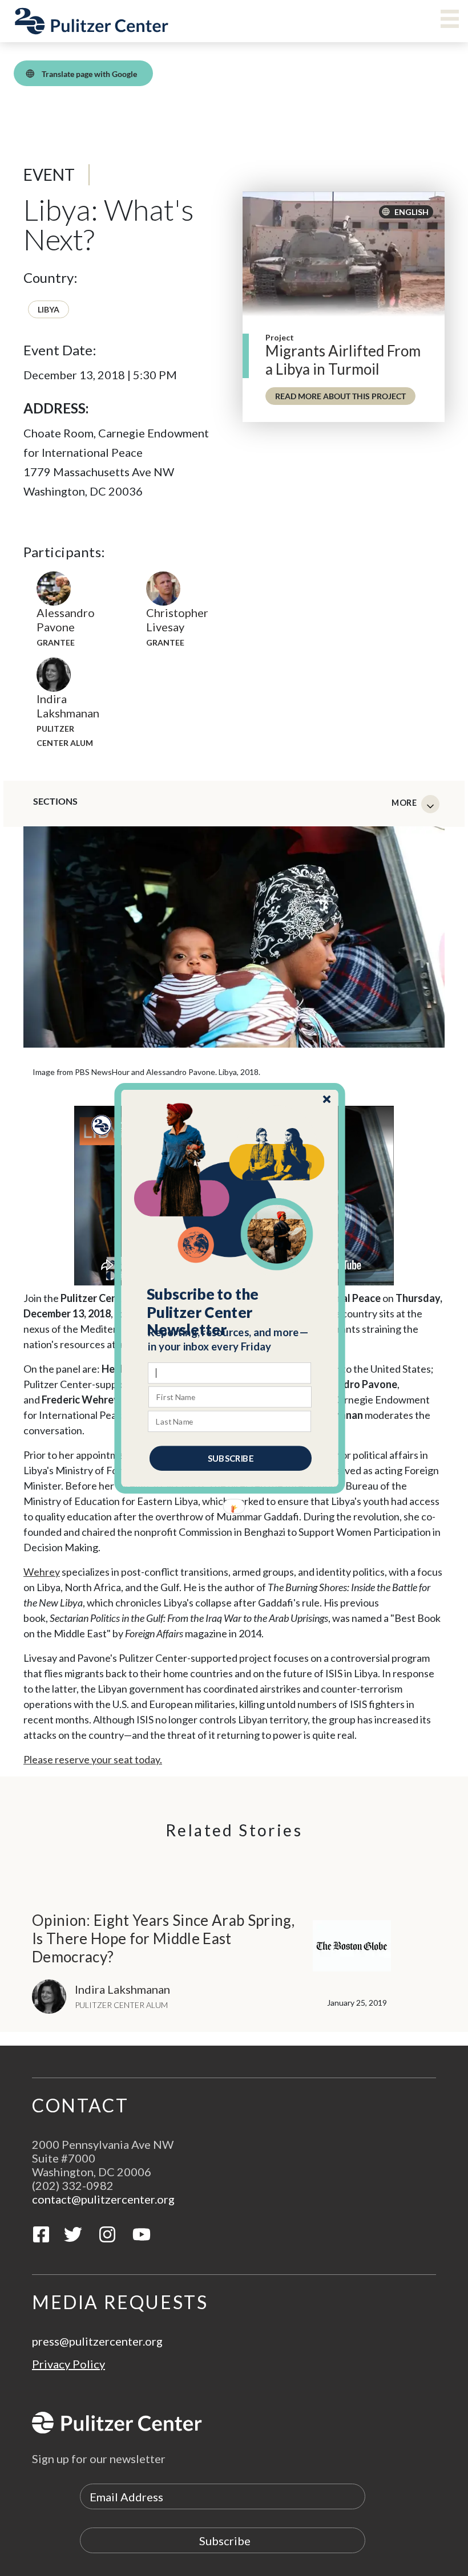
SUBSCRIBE (231, 1458)
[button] (230, 1312)
